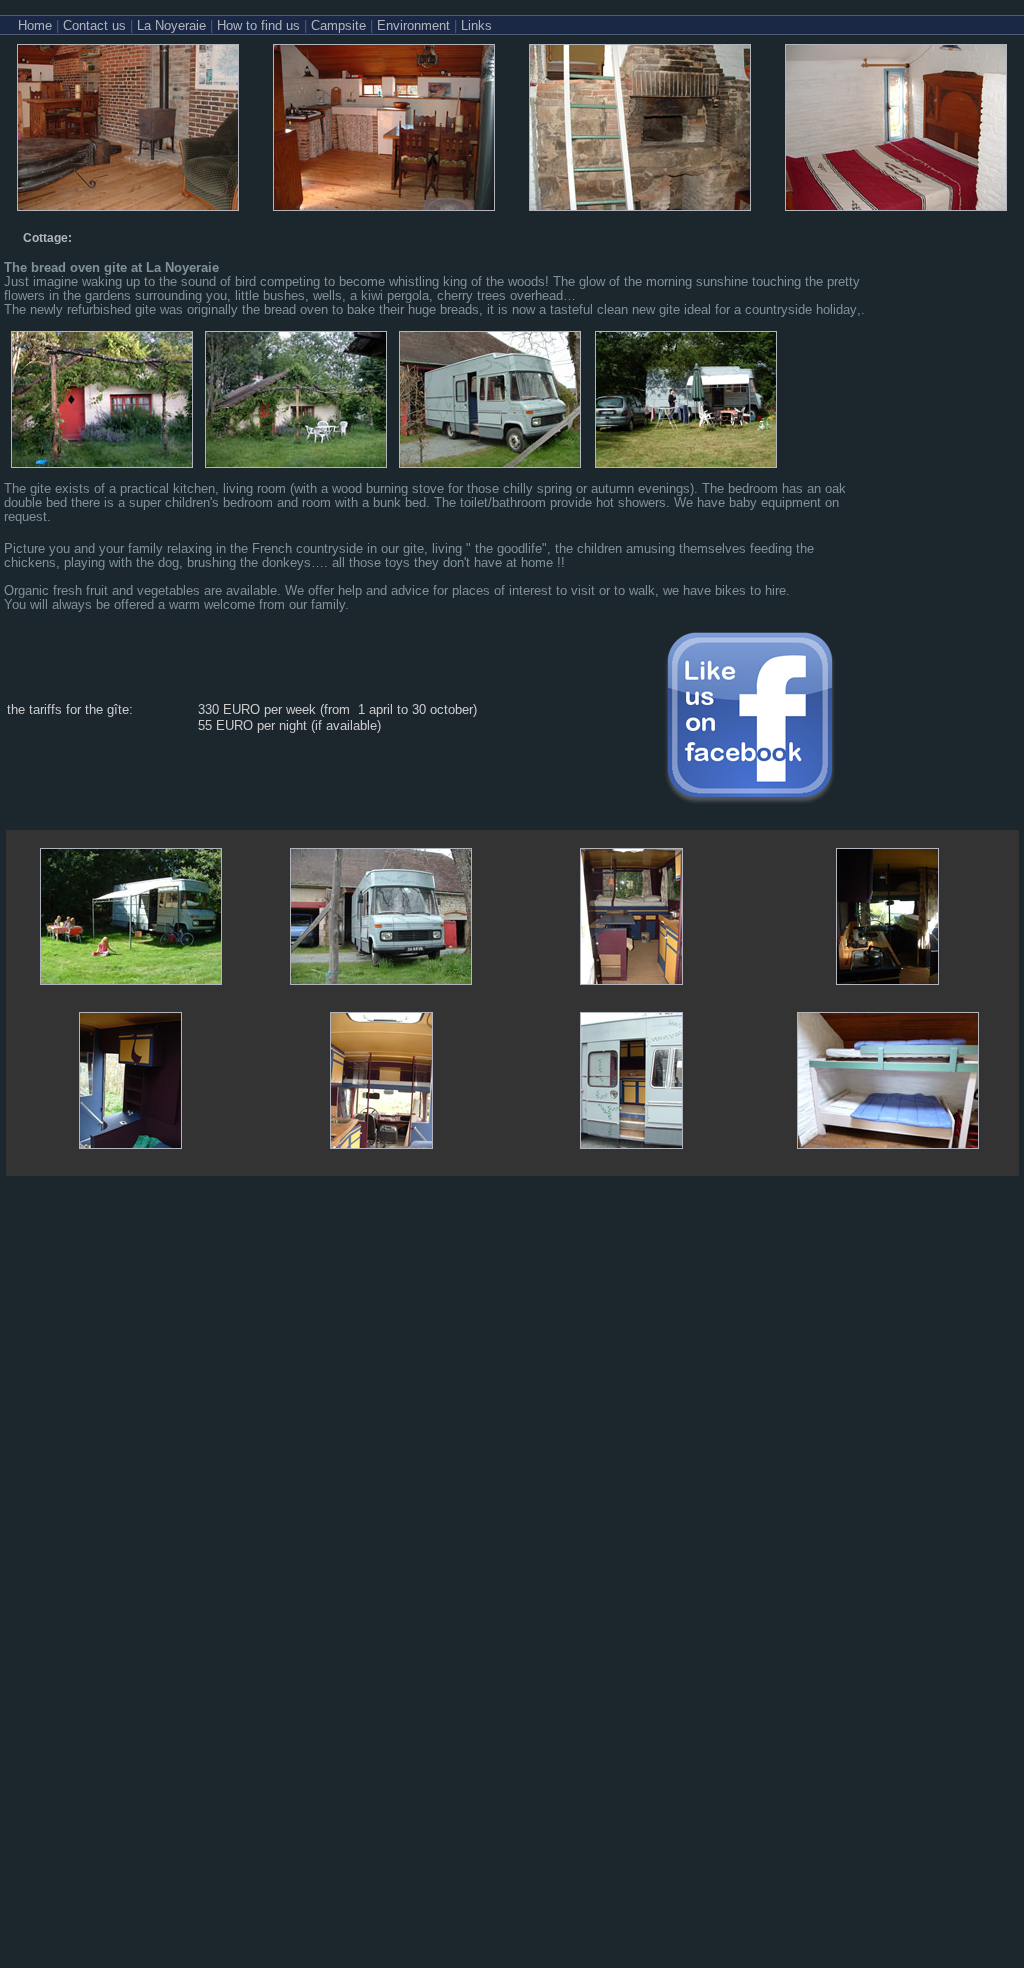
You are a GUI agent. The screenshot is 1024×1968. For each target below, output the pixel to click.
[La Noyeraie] (128, 205)
